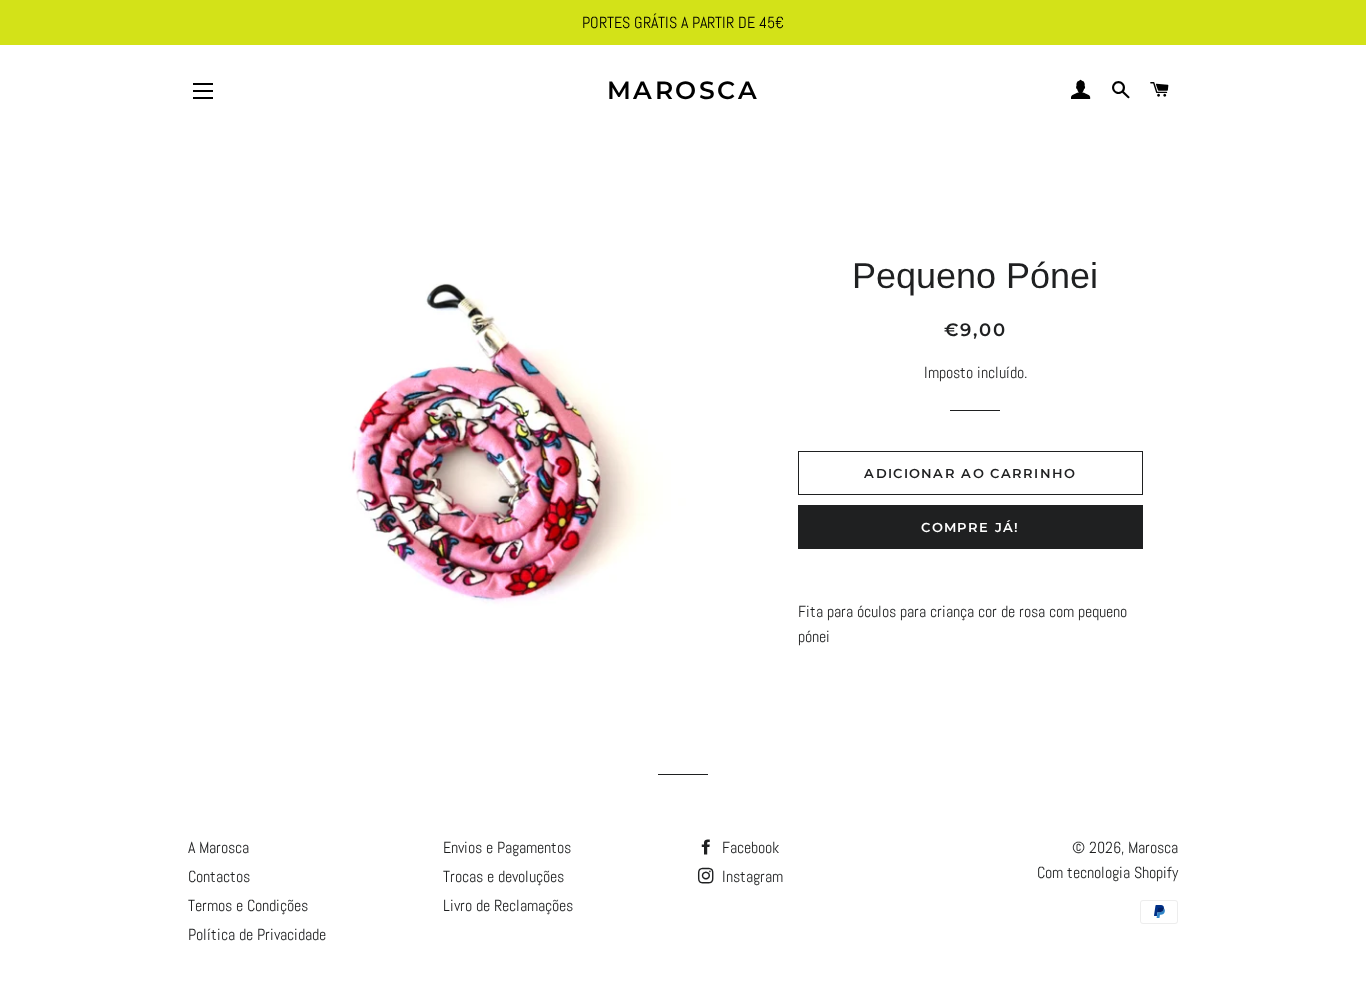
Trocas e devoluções (503, 876)
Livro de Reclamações (508, 905)
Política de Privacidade (257, 934)
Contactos (219, 876)
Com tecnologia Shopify (1107, 872)
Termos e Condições (248, 905)
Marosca (683, 90)
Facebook (748, 847)
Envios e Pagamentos (507, 847)
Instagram (750, 876)
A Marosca (218, 847)
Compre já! (970, 527)
